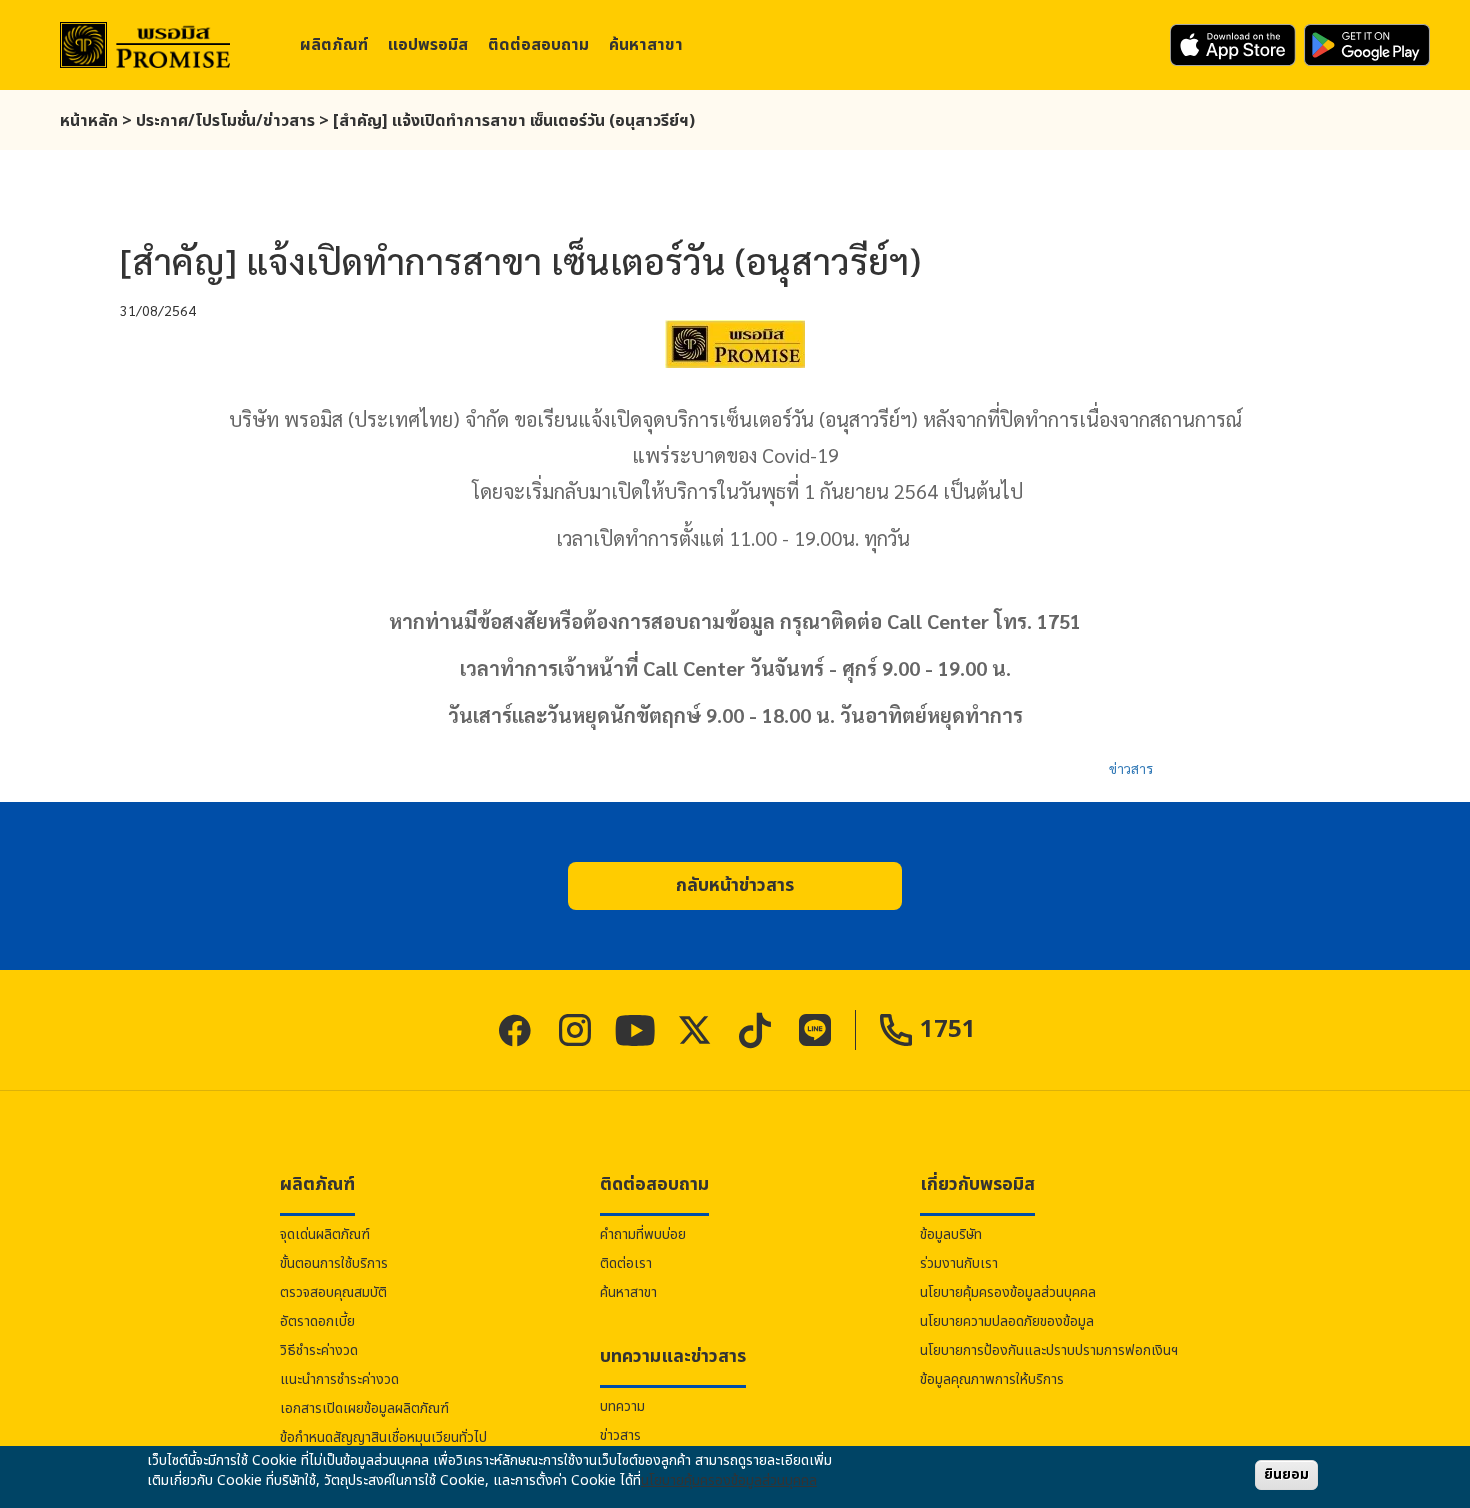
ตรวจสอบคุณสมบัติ (333, 1292)
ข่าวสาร (1131, 768)
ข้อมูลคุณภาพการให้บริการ (992, 1379)
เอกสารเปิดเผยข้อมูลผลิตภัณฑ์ (364, 1408)
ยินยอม (1286, 1474)
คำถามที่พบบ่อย (643, 1234)
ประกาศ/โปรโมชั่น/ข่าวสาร (225, 121)
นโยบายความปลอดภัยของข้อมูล (1007, 1321)
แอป (428, 45)
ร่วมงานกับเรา (959, 1263)
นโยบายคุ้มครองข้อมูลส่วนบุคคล (1008, 1292)
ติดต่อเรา (626, 1263)
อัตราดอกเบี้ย (317, 1321)
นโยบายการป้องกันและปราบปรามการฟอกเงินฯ (1049, 1350)
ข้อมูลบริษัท (951, 1234)
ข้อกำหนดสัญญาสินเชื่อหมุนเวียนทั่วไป (383, 1437)
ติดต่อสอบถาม (538, 45)
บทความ (622, 1406)
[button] (735, 886)
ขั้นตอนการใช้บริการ (334, 1263)
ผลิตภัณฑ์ (334, 45)
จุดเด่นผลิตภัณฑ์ (325, 1234)
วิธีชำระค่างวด (319, 1350)
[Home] (145, 45)
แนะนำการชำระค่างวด (339, 1379)
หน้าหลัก (89, 121)
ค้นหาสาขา (646, 45)
